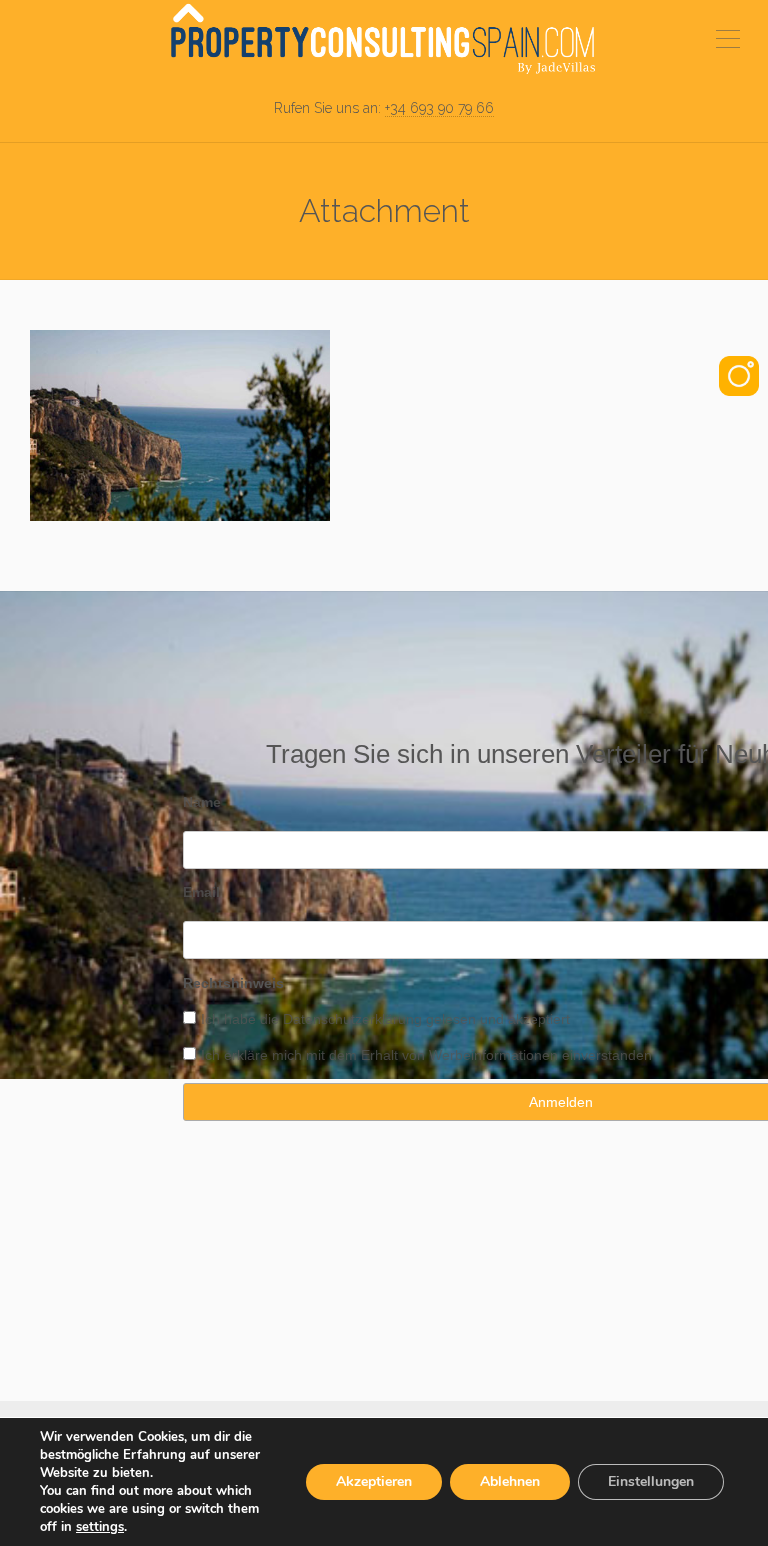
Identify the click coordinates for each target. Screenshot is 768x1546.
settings (100, 1527)
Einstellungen (651, 1481)
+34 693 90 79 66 (439, 108)
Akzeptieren (374, 1481)
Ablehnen (510, 1481)
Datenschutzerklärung (352, 1019)
